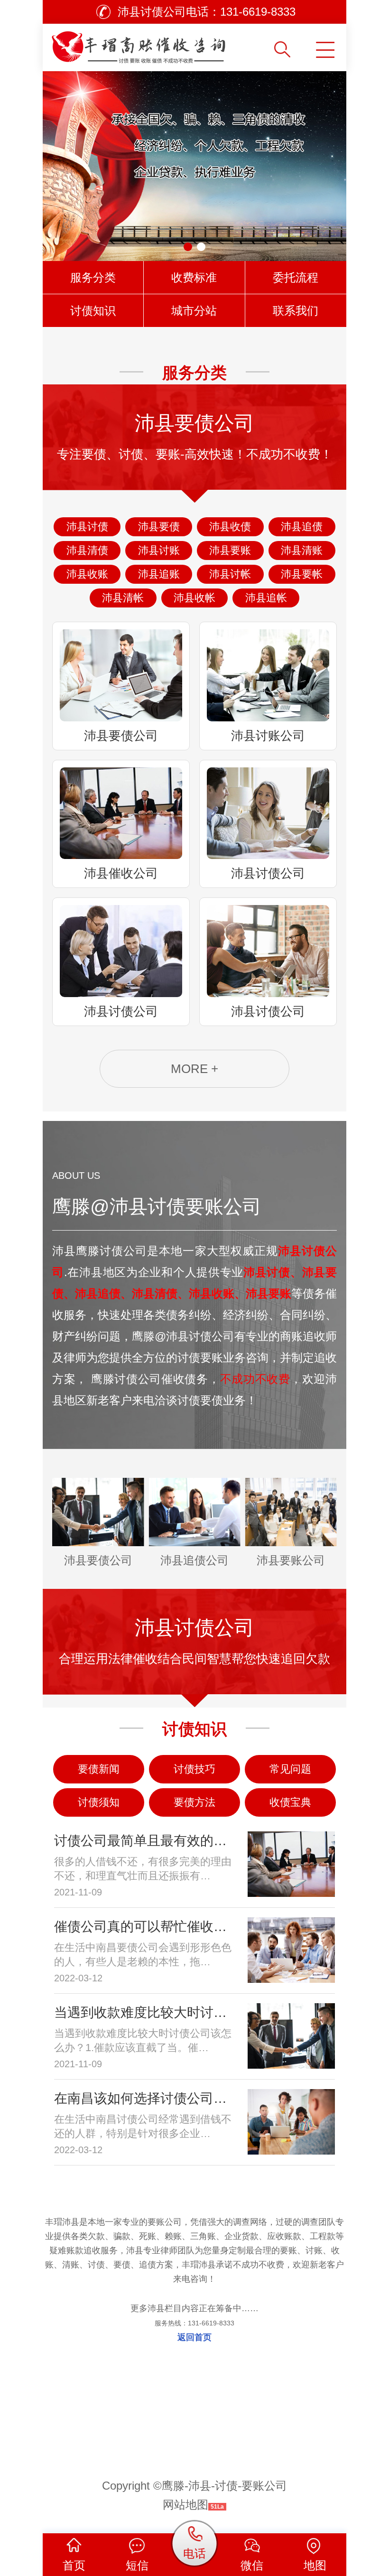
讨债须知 (99, 1802)
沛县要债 (159, 527)
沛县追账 (159, 574)
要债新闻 (99, 1769)
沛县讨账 (159, 550)
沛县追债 (302, 527)
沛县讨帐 (230, 574)
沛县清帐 (123, 598)
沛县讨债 (87, 527)
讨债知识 (93, 311)
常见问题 (290, 1769)
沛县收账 (87, 574)
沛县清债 (87, 550)
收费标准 (194, 277)
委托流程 (296, 277)
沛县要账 (230, 550)
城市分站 (194, 311)
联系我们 (296, 311)
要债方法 (194, 1802)
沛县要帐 (302, 574)
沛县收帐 (194, 598)
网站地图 (185, 2505)
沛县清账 (302, 550)
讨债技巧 (194, 1769)
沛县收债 (230, 527)
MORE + (194, 1069)
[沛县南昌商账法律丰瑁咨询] (157, 44)
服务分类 (93, 277)
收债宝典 (290, 1802)
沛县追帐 (266, 598)
